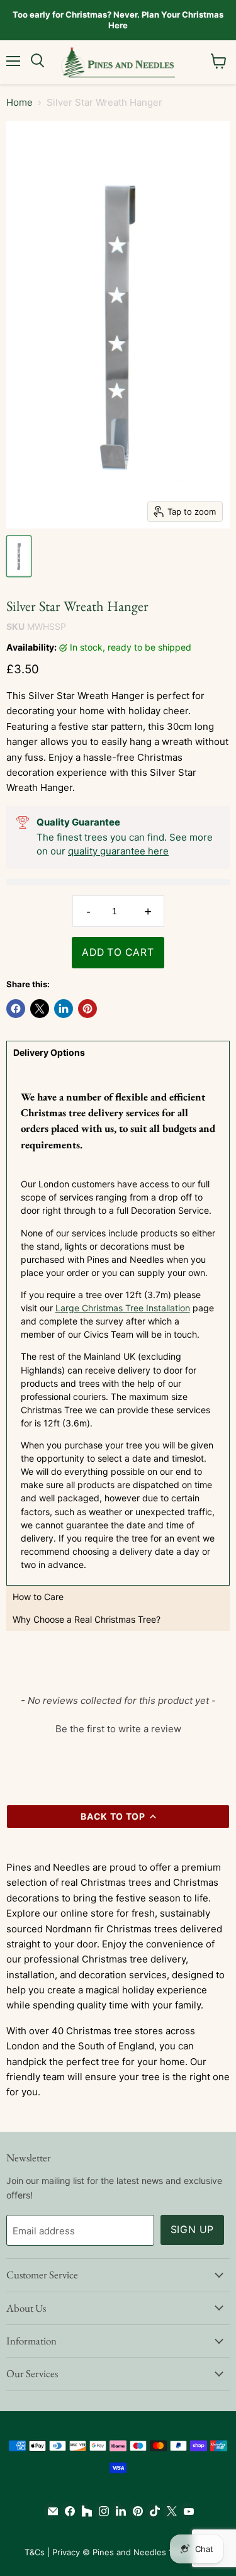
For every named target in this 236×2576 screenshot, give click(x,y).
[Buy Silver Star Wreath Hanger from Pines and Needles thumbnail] (19, 556)
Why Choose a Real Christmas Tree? (87, 1619)
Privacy (66, 2552)
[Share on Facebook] (16, 1009)
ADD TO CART (118, 952)
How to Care (38, 1597)
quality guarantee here (118, 851)
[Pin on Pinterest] (87, 1009)
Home (20, 102)
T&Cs (35, 2552)
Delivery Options (49, 1052)
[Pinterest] (135, 2511)
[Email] (50, 2511)
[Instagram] (101, 2511)
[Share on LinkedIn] (64, 1009)
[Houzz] (84, 2511)
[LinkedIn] (118, 2511)
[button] (118, 1727)
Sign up (193, 2230)
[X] (169, 2511)
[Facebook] (67, 2511)
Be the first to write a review (118, 1729)
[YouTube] (186, 2511)
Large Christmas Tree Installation (123, 1308)
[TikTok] (152, 2511)
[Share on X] (40, 1009)
